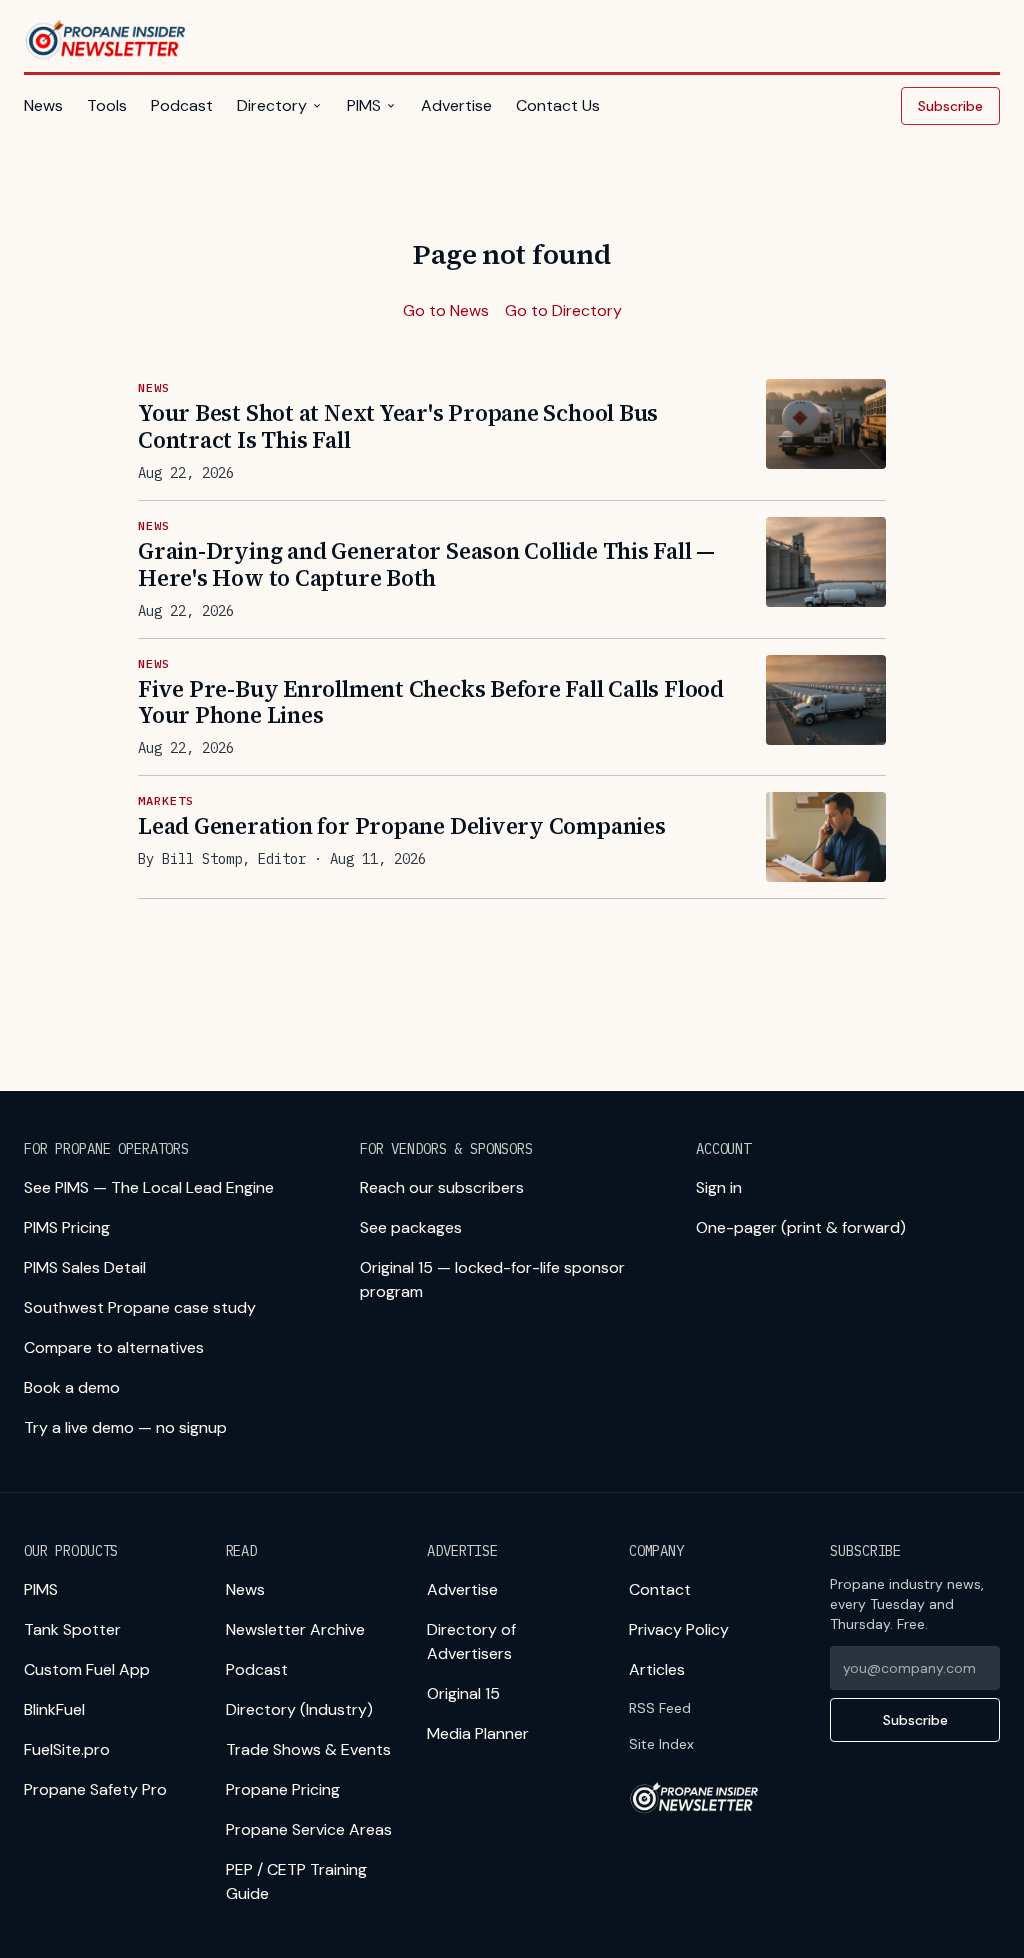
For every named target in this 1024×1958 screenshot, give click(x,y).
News (43, 105)
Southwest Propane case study (140, 1307)
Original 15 (463, 1693)
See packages (411, 1227)
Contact (660, 1589)
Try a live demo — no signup (125, 1427)
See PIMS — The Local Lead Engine (149, 1187)
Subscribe (950, 106)
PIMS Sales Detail (85, 1267)
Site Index (661, 1744)
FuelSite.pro (67, 1749)
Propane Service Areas (309, 1829)
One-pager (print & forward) (801, 1227)
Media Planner (478, 1733)
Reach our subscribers (442, 1187)
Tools (107, 105)
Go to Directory (563, 310)
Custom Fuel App (87, 1669)
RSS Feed (660, 1708)
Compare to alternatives (114, 1347)
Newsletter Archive (295, 1629)
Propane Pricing (283, 1789)
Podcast (182, 105)
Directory (272, 105)
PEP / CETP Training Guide (296, 1881)
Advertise (456, 105)
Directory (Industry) (299, 1709)
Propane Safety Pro (95, 1789)
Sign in (719, 1187)
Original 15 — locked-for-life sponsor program (492, 1279)
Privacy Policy (679, 1629)
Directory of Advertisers (471, 1641)
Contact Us (558, 105)
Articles (657, 1669)
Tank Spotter (72, 1629)
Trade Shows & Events (308, 1749)
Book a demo (72, 1387)
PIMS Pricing (67, 1227)
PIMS (364, 105)
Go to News (446, 310)
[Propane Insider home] (106, 40)
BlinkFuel (54, 1709)
